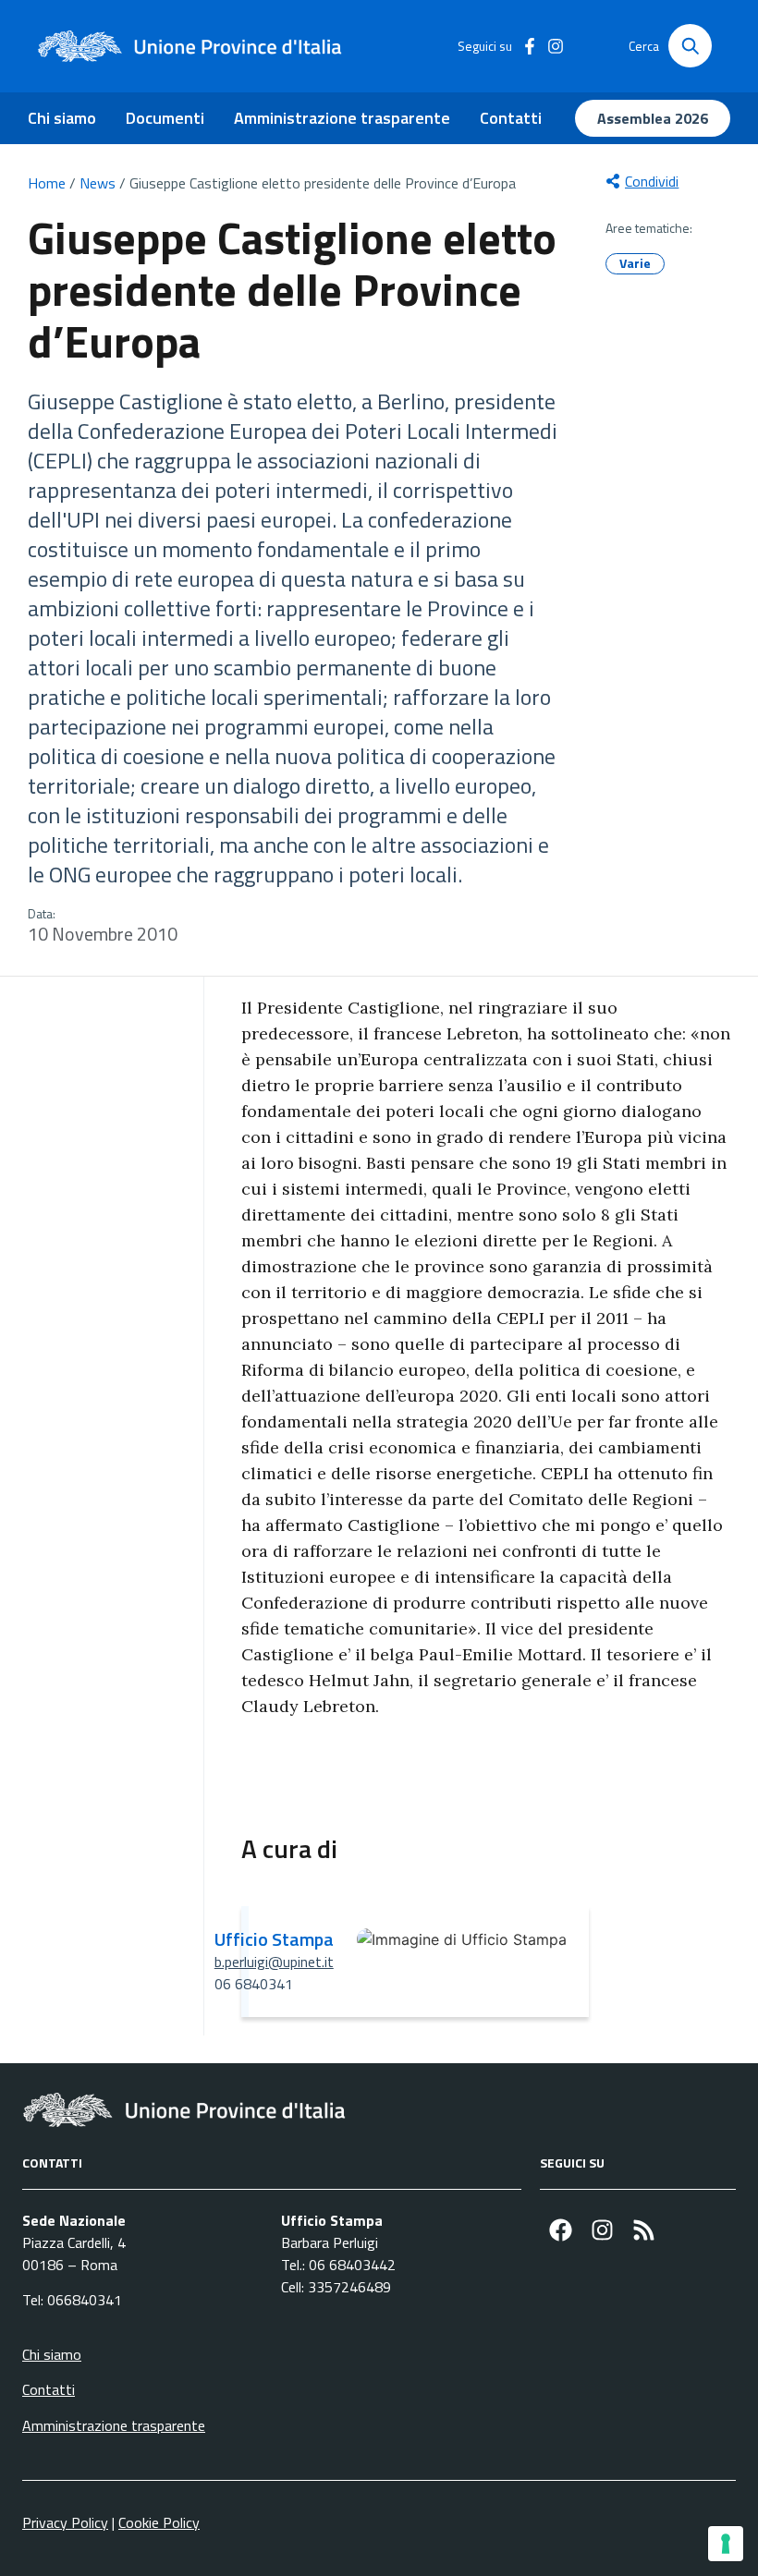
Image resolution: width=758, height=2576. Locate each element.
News (98, 183)
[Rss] (644, 2230)
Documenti (165, 118)
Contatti (511, 118)
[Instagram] (602, 2230)
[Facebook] (561, 2230)
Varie (635, 263)
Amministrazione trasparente (342, 118)
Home (47, 183)
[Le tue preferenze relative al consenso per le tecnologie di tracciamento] (726, 2544)
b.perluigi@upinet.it (274, 1962)
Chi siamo (62, 118)
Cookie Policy (159, 2522)
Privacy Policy (65, 2522)
